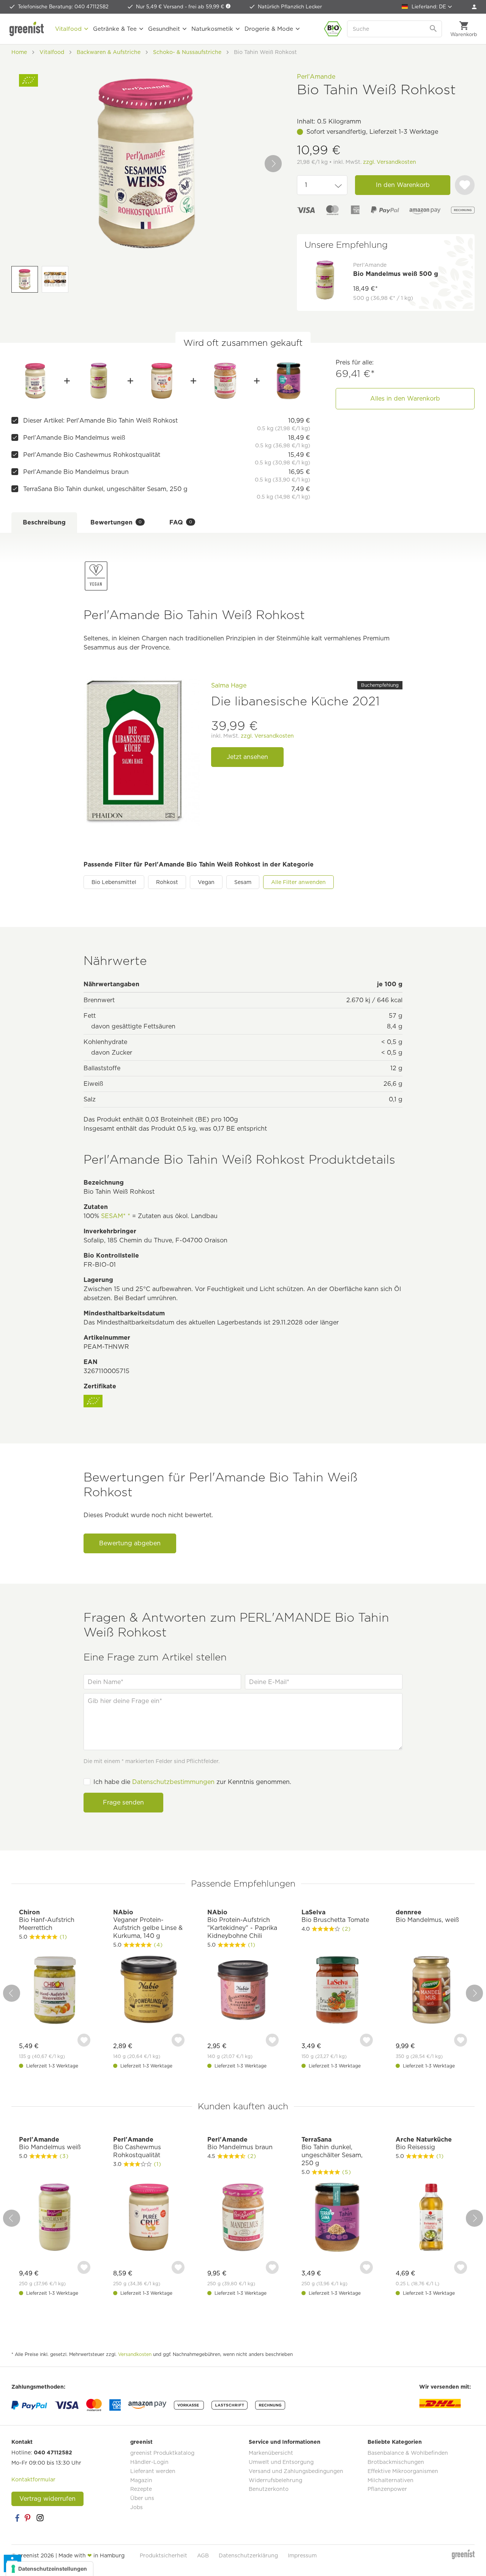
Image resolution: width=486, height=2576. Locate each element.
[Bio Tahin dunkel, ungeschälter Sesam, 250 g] (288, 381)
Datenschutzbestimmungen (173, 1782)
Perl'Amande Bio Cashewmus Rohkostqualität (92, 455)
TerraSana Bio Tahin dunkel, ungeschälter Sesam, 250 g (105, 489)
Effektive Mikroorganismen (403, 2471)
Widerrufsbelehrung (275, 2480)
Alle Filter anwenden (298, 882)
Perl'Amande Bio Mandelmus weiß (74, 438)
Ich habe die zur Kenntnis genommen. (192, 1782)
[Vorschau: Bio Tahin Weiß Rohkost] (25, 279)
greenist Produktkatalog (162, 2453)
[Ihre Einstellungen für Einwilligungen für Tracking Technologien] (50, 2569)
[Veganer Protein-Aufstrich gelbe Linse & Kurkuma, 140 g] (149, 1991)
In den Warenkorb (403, 185)
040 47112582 (53, 2452)
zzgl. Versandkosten (390, 162)
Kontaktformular (33, 2479)
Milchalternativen (391, 2480)
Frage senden (123, 1802)
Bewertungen (116, 522)
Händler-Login (149, 2462)
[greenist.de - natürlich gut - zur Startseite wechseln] (28, 29)
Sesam (243, 882)
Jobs (136, 2507)
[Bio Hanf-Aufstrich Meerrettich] (55, 1991)
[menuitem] (474, 7)
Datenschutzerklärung (248, 2555)
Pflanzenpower (387, 2489)
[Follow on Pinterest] (28, 2518)
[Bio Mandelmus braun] (225, 381)
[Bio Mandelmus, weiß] (431, 1991)
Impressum (302, 2555)
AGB (203, 2555)
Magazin (141, 2480)
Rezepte (141, 2489)
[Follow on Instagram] (40, 2518)
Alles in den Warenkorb (405, 398)
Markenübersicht (271, 2453)
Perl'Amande (316, 77)
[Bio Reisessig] (431, 2218)
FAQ (181, 522)
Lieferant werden (153, 2471)
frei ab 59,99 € (207, 7)
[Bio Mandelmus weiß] (99, 381)
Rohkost (167, 882)
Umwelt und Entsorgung (281, 2462)
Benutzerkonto (269, 2489)
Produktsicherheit (163, 2555)
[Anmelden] (474, 7)
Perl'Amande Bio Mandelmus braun (76, 472)
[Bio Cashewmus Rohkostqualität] (162, 381)
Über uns (142, 2498)
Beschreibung (44, 522)
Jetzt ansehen (247, 757)
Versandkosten (135, 2354)
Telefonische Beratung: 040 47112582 (63, 7)
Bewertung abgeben (130, 1543)
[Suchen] (434, 29)
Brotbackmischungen (396, 2462)
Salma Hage (229, 685)
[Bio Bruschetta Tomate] (337, 1991)
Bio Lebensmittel (114, 882)
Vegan (206, 882)
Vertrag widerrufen (47, 2499)
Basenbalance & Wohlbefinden (408, 2453)
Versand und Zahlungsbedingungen (296, 2471)
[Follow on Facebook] (17, 2518)
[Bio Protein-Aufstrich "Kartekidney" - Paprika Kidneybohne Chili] (243, 1991)
